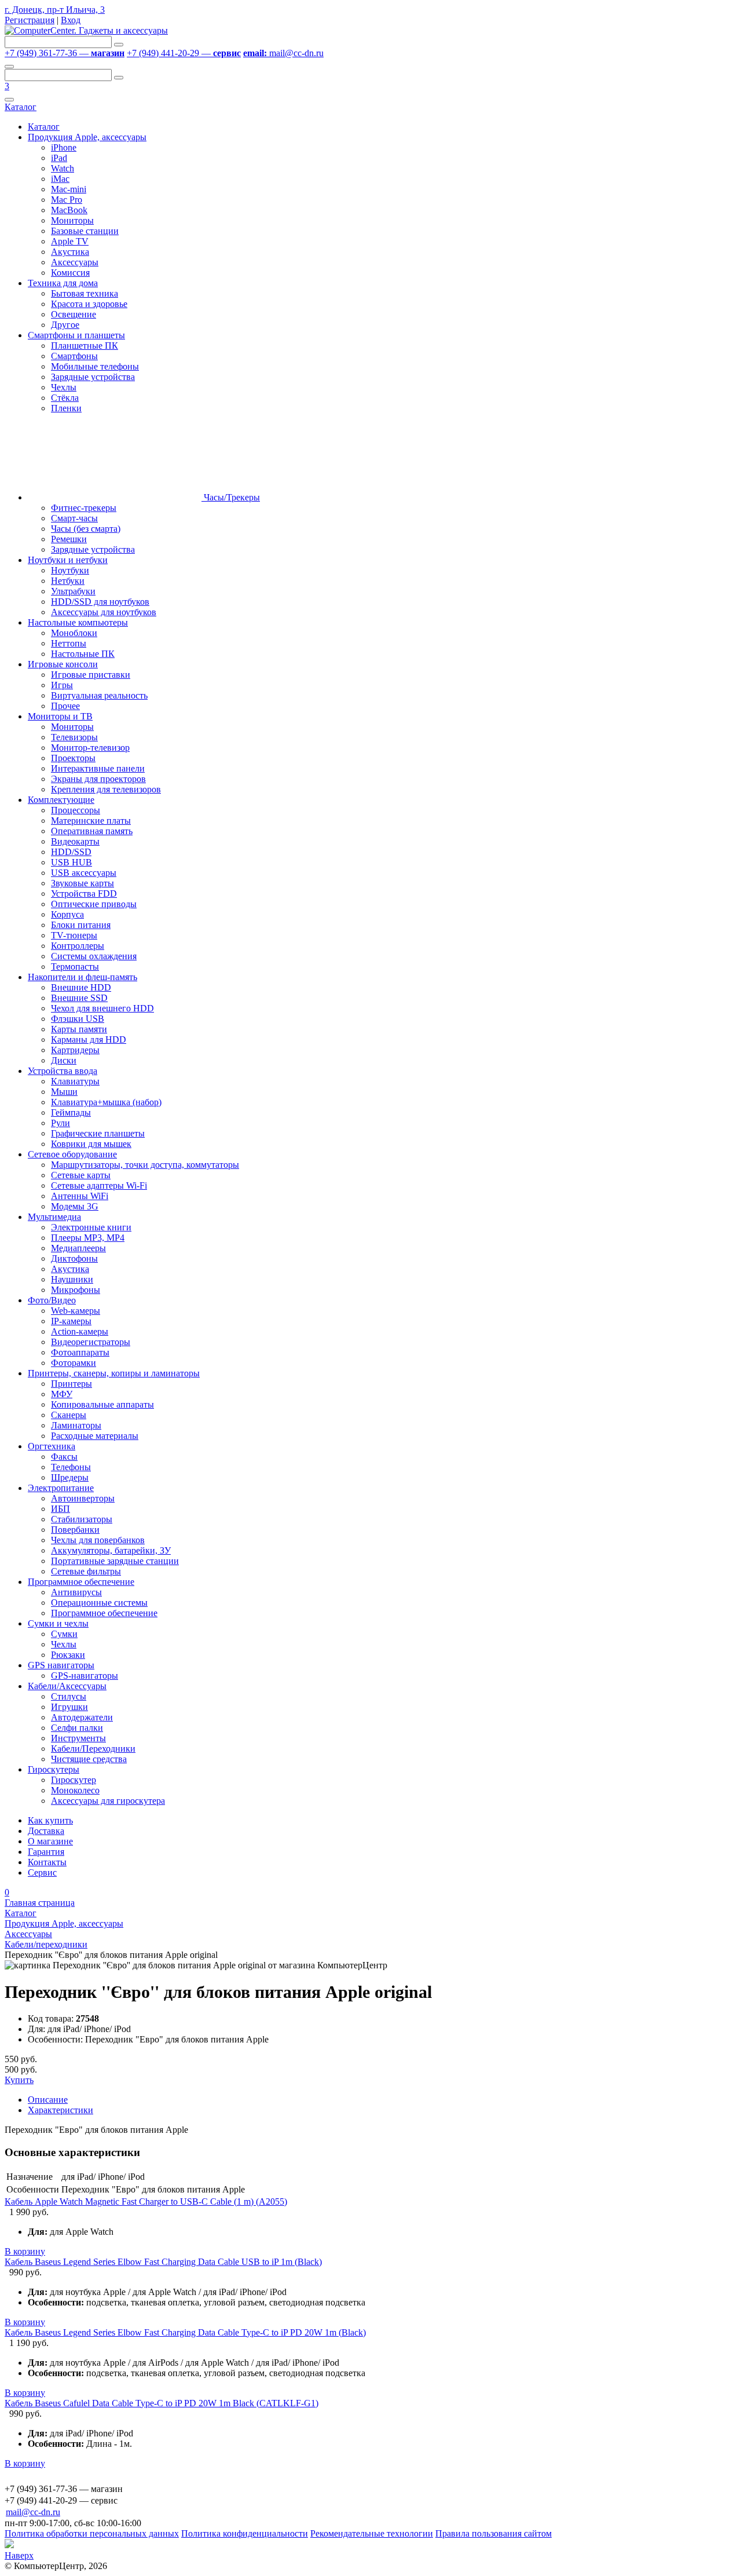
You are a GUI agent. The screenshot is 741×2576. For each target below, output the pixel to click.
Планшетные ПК (85, 346)
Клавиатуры (75, 1081)
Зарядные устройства (93, 377)
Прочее (65, 706)
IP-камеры (71, 1321)
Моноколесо (75, 1790)
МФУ (62, 1394)
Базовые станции (85, 231)
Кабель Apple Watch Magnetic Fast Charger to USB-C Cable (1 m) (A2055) (146, 2202)
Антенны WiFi (80, 1196)
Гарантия (46, 1852)
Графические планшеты (98, 1133)
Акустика (70, 252)
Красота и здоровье (89, 304)
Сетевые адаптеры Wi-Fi (99, 1185)
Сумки (64, 1634)
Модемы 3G (75, 1206)
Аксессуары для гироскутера (108, 1801)
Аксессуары (75, 262)
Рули (60, 1123)
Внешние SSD (79, 998)
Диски (64, 1060)
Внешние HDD (81, 987)
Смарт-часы (74, 518)
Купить (19, 2080)
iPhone (64, 147)
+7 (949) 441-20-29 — (184, 53)
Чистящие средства (89, 1759)
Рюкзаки (68, 1655)
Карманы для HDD (89, 1039)
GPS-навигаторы (85, 1676)
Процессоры (76, 810)
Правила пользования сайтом (494, 2533)
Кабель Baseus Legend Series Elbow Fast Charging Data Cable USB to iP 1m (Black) (163, 2262)
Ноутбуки (70, 570)
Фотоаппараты (80, 1352)
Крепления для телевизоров (106, 789)
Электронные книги (91, 1227)
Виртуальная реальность (99, 695)
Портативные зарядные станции (115, 1561)
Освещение (74, 314)
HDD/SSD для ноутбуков (100, 602)
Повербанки (75, 1530)
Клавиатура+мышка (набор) (106, 1102)
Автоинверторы (83, 1498)
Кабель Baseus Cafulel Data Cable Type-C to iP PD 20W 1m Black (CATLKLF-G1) (162, 2403)
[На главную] (86, 30)
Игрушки (69, 1707)
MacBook (69, 210)
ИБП (60, 1509)
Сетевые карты (81, 1175)
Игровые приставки (91, 675)
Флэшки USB (78, 1019)
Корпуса (67, 914)
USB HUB (71, 862)
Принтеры (71, 1384)
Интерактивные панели (98, 768)
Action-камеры (80, 1331)
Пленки (66, 408)
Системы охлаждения (94, 956)
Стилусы (69, 1696)
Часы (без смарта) (86, 529)
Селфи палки (77, 1728)
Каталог (21, 107)
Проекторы (73, 758)
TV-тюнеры (74, 935)
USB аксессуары (84, 873)
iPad (59, 158)
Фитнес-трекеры (84, 508)
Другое (65, 325)
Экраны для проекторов (98, 779)
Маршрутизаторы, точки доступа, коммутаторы (145, 1165)
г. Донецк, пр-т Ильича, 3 (55, 10)
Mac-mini (69, 189)
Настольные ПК (83, 654)
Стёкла (65, 398)
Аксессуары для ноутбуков (104, 612)
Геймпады (71, 1112)
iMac (60, 179)
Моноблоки (74, 633)
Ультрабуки (73, 591)
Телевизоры (74, 737)
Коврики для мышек (91, 1144)
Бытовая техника (85, 293)
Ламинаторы (76, 1425)
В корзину (25, 2251)
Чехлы (64, 387)
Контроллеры (78, 946)
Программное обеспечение (104, 1613)
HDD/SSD (71, 852)
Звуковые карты (82, 883)
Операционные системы (99, 1603)
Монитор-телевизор (90, 748)
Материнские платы (91, 821)
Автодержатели (82, 1717)
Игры (62, 685)
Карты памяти (79, 1029)
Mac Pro (67, 200)
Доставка (46, 1831)
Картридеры (75, 1050)
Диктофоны (74, 1258)
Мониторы (72, 220)
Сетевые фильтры (86, 1571)
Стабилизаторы (82, 1519)
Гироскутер (74, 1780)
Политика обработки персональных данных (92, 2533)
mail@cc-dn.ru (283, 53)
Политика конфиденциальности (245, 2533)
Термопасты (75, 967)
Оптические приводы (94, 904)
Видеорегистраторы (91, 1342)
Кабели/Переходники (93, 1749)
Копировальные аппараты (102, 1404)
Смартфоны (74, 356)
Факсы (64, 1457)
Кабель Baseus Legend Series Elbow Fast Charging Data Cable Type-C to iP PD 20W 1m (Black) (185, 2332)
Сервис (42, 1872)
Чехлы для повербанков (98, 1540)
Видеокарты (75, 841)
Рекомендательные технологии (372, 2533)
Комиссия (70, 273)
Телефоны (71, 1467)
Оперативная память (92, 831)
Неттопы (69, 643)
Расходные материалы (95, 1436)
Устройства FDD (84, 894)
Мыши (64, 1092)
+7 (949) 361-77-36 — (65, 53)
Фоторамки (74, 1363)
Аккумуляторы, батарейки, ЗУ (111, 1550)
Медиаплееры (78, 1248)
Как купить (50, 1820)
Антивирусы (76, 1592)
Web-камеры (76, 1311)
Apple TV (70, 241)
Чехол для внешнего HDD (102, 1008)
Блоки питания (81, 925)
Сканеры (69, 1415)
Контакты (47, 1862)
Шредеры (70, 1477)
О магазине (50, 1841)
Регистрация (30, 20)
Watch (63, 168)
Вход (71, 20)
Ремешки (69, 539)
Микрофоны (76, 1290)
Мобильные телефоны (95, 366)
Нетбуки (68, 581)
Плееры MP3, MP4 (88, 1238)
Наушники (72, 1279)
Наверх (19, 2555)
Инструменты (78, 1738)
